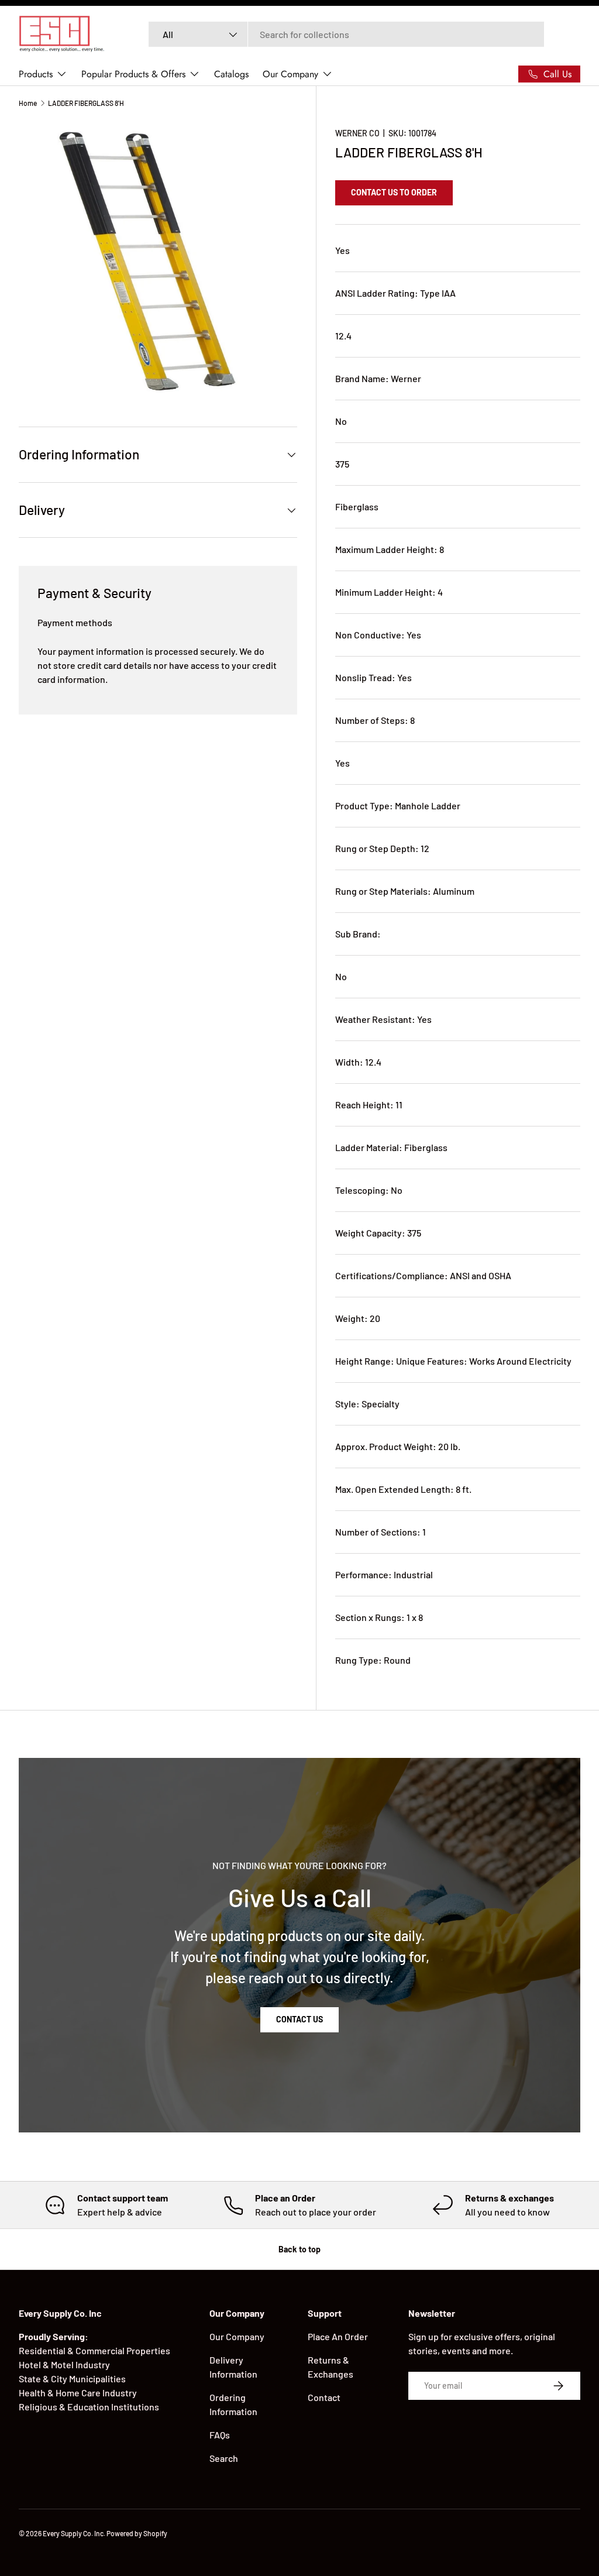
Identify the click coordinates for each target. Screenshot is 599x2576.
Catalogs (231, 74)
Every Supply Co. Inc (73, 2533)
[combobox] (347, 34)
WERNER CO (357, 133)
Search (224, 2458)
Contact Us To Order (394, 192)
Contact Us (299, 2019)
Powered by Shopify (137, 2533)
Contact (324, 2397)
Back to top (299, 2249)
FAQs (220, 2435)
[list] (158, 259)
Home (28, 103)
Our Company (237, 2336)
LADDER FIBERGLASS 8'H (86, 103)
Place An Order (338, 2336)
